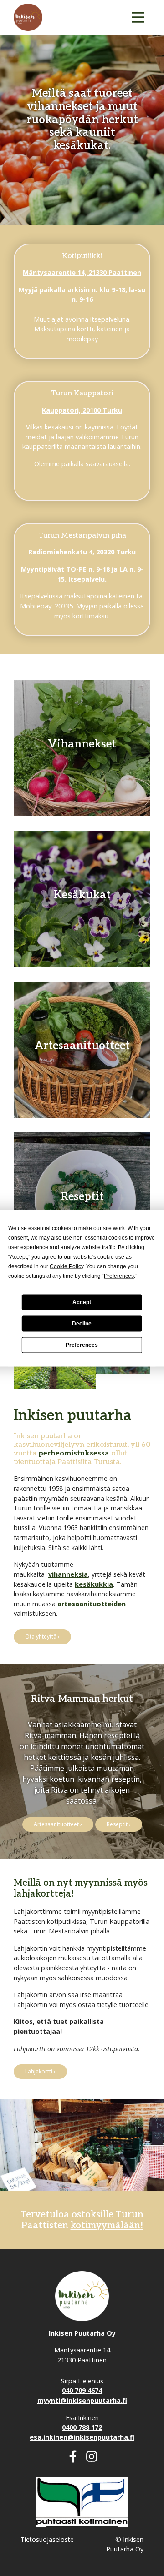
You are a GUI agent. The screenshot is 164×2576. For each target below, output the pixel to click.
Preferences (82, 1345)
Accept (82, 1302)
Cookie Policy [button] (67, 1266)
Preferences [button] (119, 1276)
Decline (82, 1324)
